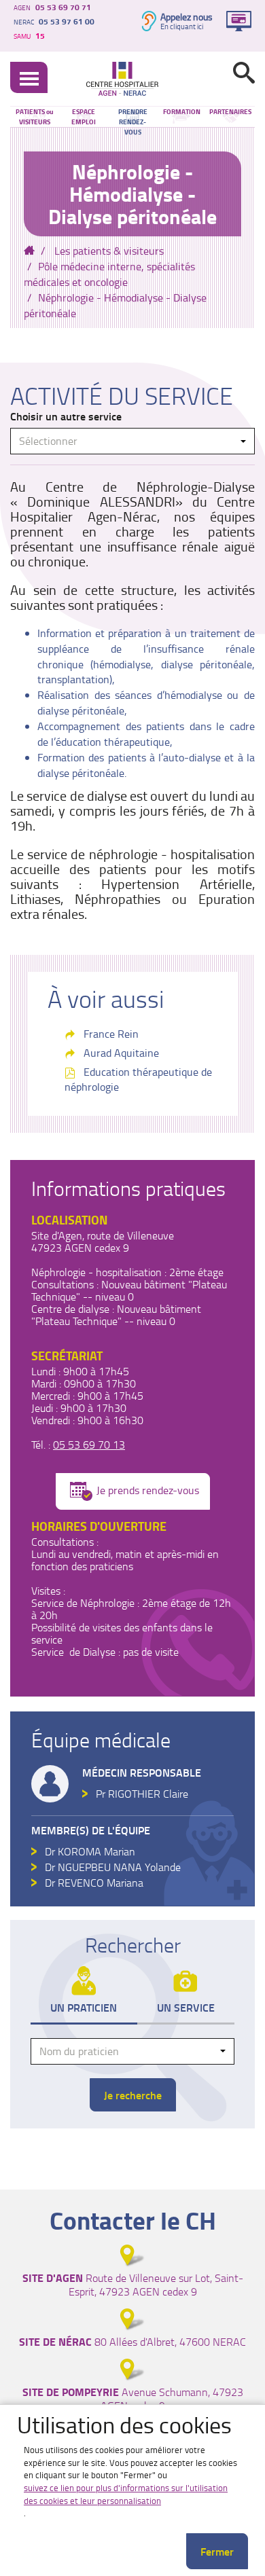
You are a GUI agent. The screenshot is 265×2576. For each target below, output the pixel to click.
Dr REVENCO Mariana (94, 1883)
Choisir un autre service (66, 416)
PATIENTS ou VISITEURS (35, 116)
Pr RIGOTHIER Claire (142, 1794)
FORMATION (182, 111)
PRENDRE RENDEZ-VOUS (133, 116)
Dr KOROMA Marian (90, 1851)
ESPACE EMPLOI (84, 116)
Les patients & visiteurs (109, 251)
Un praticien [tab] (84, 2007)
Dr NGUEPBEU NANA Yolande (113, 1867)
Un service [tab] (186, 2007)
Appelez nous (187, 17)
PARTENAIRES (230, 111)
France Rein (111, 1034)
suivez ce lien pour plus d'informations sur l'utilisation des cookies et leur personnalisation (126, 2494)
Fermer (217, 2551)
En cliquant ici (182, 26)
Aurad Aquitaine (121, 1053)
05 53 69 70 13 (89, 1445)
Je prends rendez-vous (148, 1490)
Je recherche (133, 2095)
